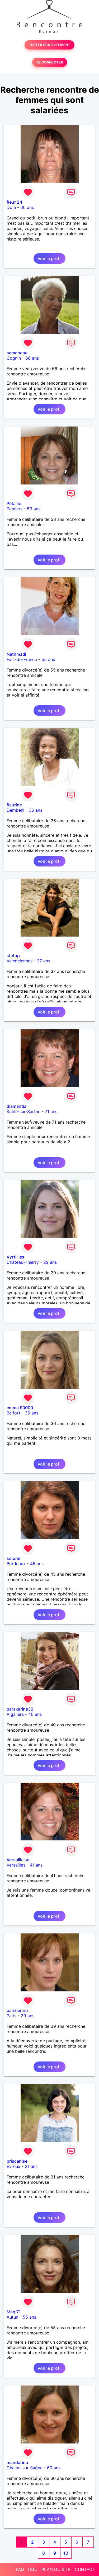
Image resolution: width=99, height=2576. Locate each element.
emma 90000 (20, 1408)
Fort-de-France (22, 659)
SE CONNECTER (50, 62)
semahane (17, 353)
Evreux (13, 2166)
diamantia (16, 1106)
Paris (11, 2016)
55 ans (48, 659)
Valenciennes (20, 961)
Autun (12, 2317)
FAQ (20, 2569)
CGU (33, 2569)
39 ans (28, 2016)
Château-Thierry (23, 1262)
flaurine (14, 805)
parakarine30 (20, 1709)
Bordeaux (16, 1564)
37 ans (44, 961)
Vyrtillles (15, 1257)
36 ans (36, 810)
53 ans (34, 509)
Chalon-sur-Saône (25, 2468)
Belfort (13, 1413)
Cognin (14, 358)
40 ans (35, 1714)
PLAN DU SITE (56, 2569)
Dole (11, 207)
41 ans (36, 1865)
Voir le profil (49, 258)
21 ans (31, 2166)
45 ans (37, 1564)
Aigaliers (15, 1714)
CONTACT (85, 2569)
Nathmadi (16, 654)
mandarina (17, 2462)
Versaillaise (18, 1860)
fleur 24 (14, 202)
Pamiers (15, 509)
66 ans (32, 358)
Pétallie (14, 503)
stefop (13, 956)
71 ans (51, 1111)
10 (66, 2553)
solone (13, 1558)
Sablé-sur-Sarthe (23, 1111)
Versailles (16, 1865)
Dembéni (15, 810)
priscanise (17, 2161)
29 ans (50, 1262)
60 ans (27, 207)
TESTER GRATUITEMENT (49, 45)
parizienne (17, 2010)
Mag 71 (14, 2312)
